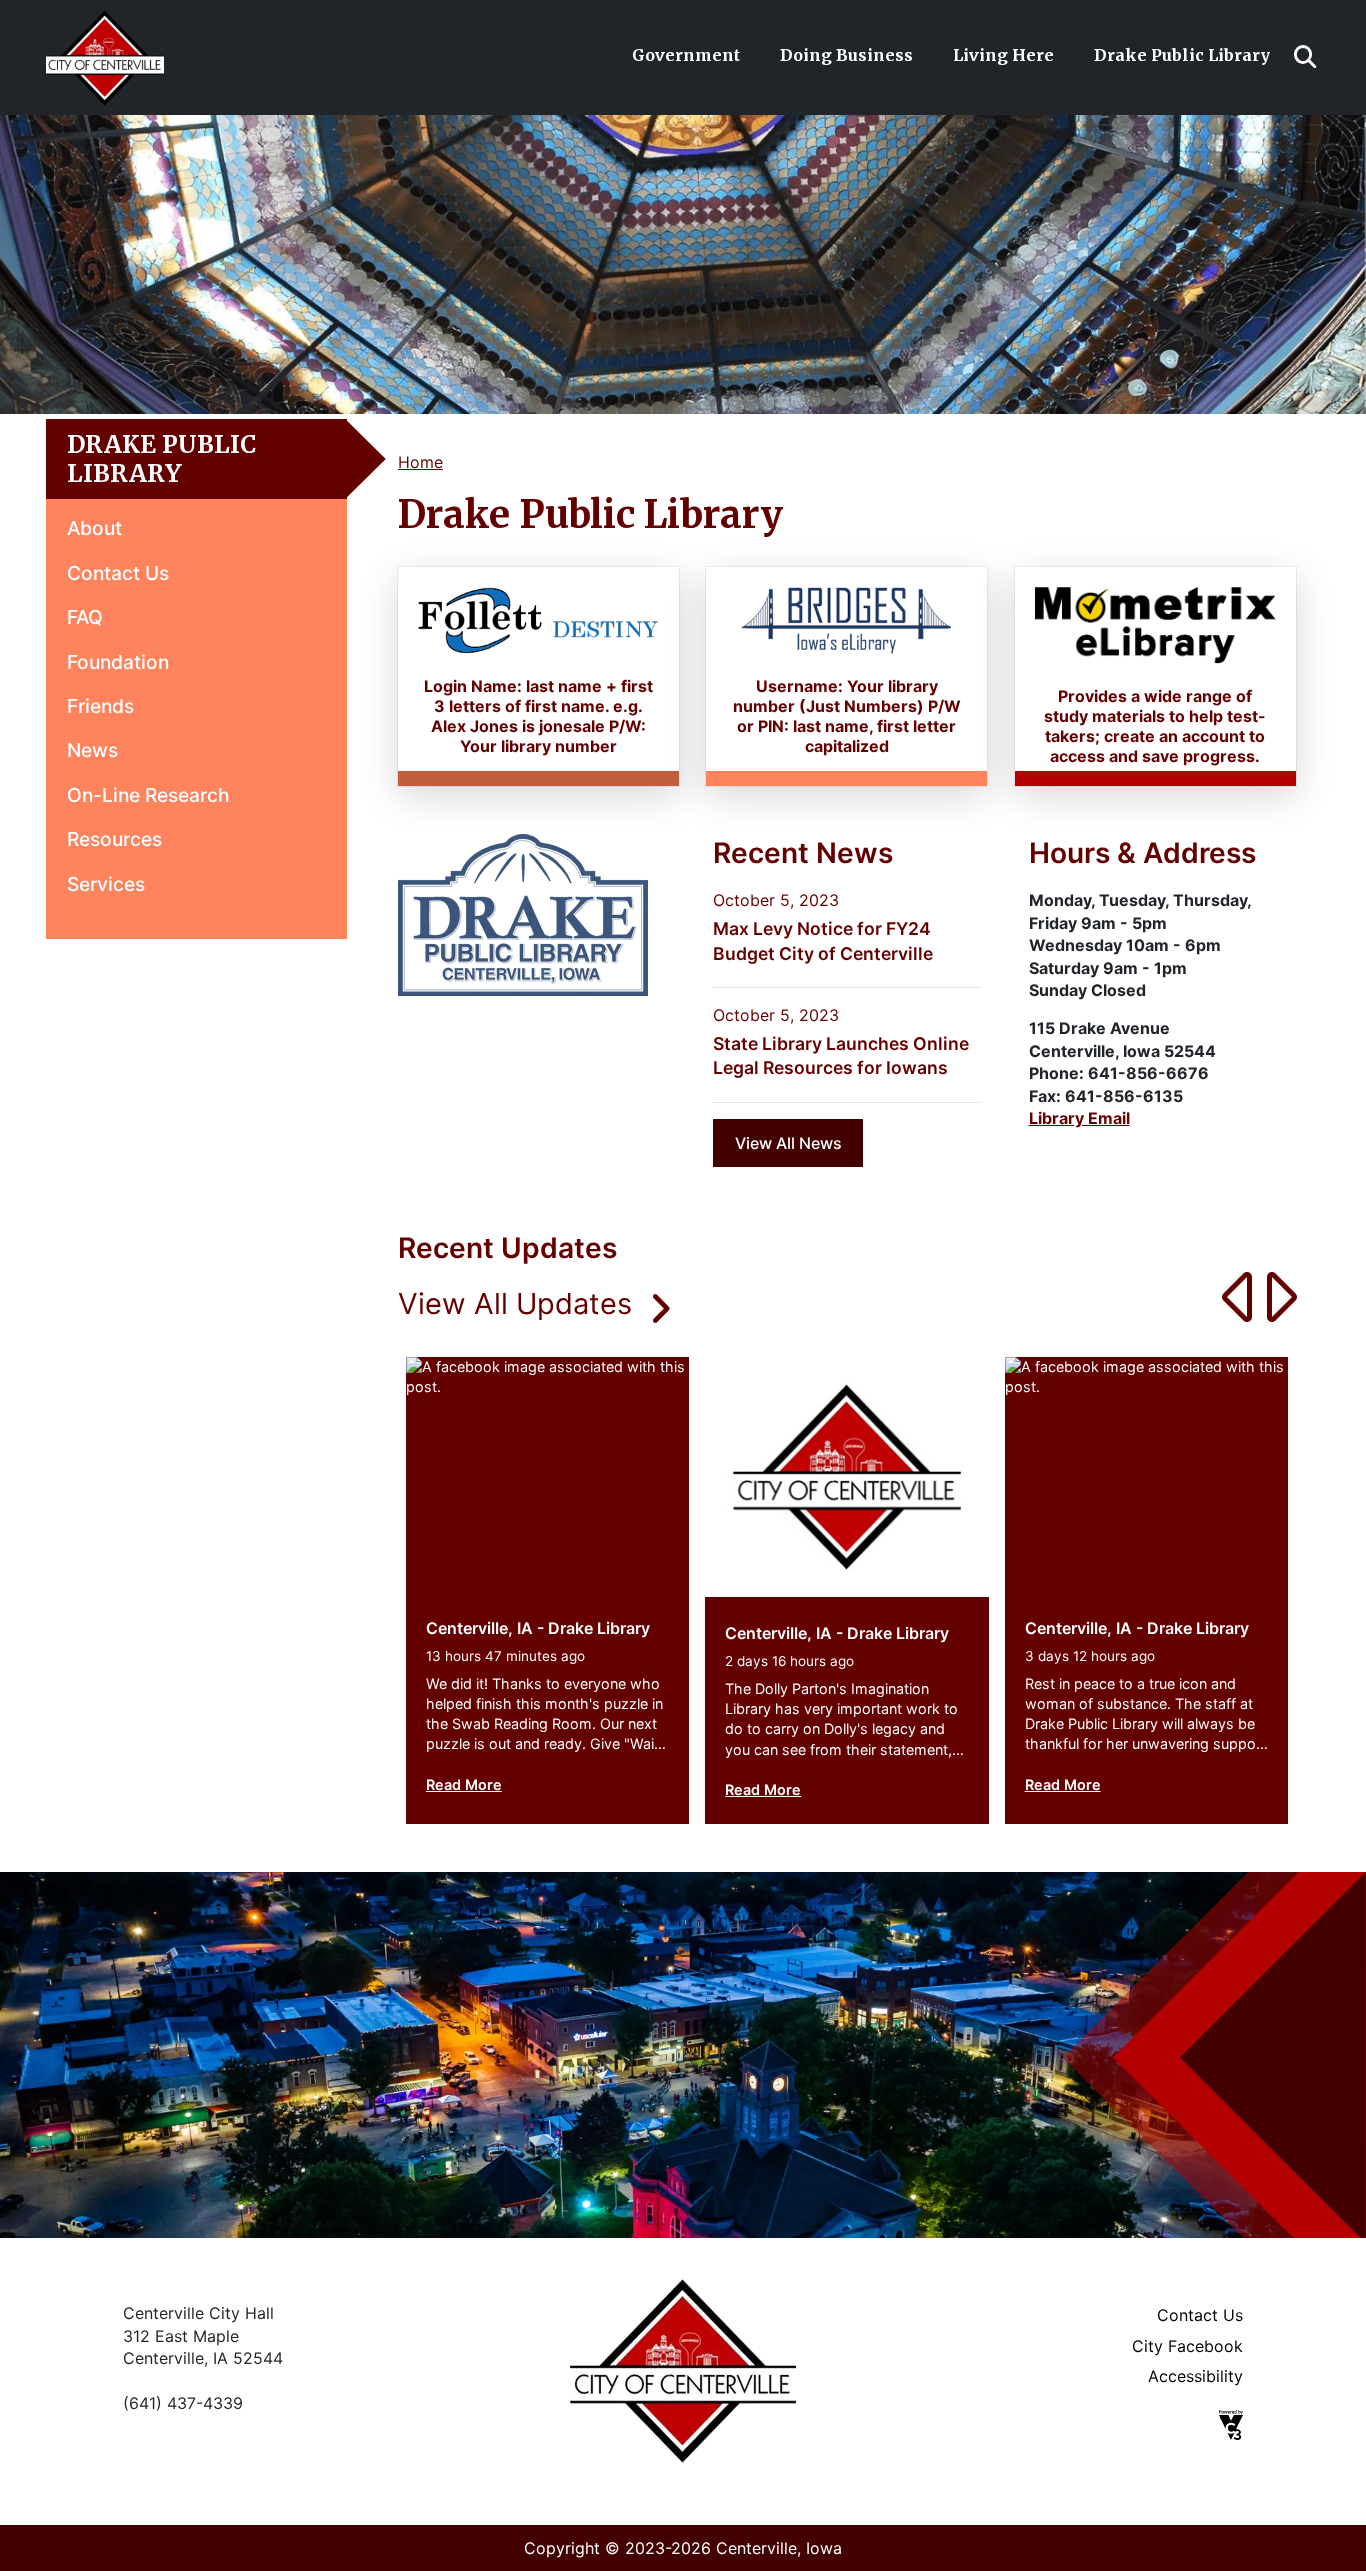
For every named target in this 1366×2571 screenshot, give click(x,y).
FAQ (85, 617)
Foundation (118, 662)
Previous (1228, 1296)
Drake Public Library (1182, 55)
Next (1273, 1296)
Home (420, 462)
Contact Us (118, 573)
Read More (464, 1784)
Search (1305, 57)
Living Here (1003, 55)
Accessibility (1195, 2376)
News (92, 750)
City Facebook (1187, 2346)
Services (106, 884)
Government (686, 55)
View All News (788, 1143)
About (94, 528)
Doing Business (846, 55)
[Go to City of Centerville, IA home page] (105, 21)
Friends (100, 706)
